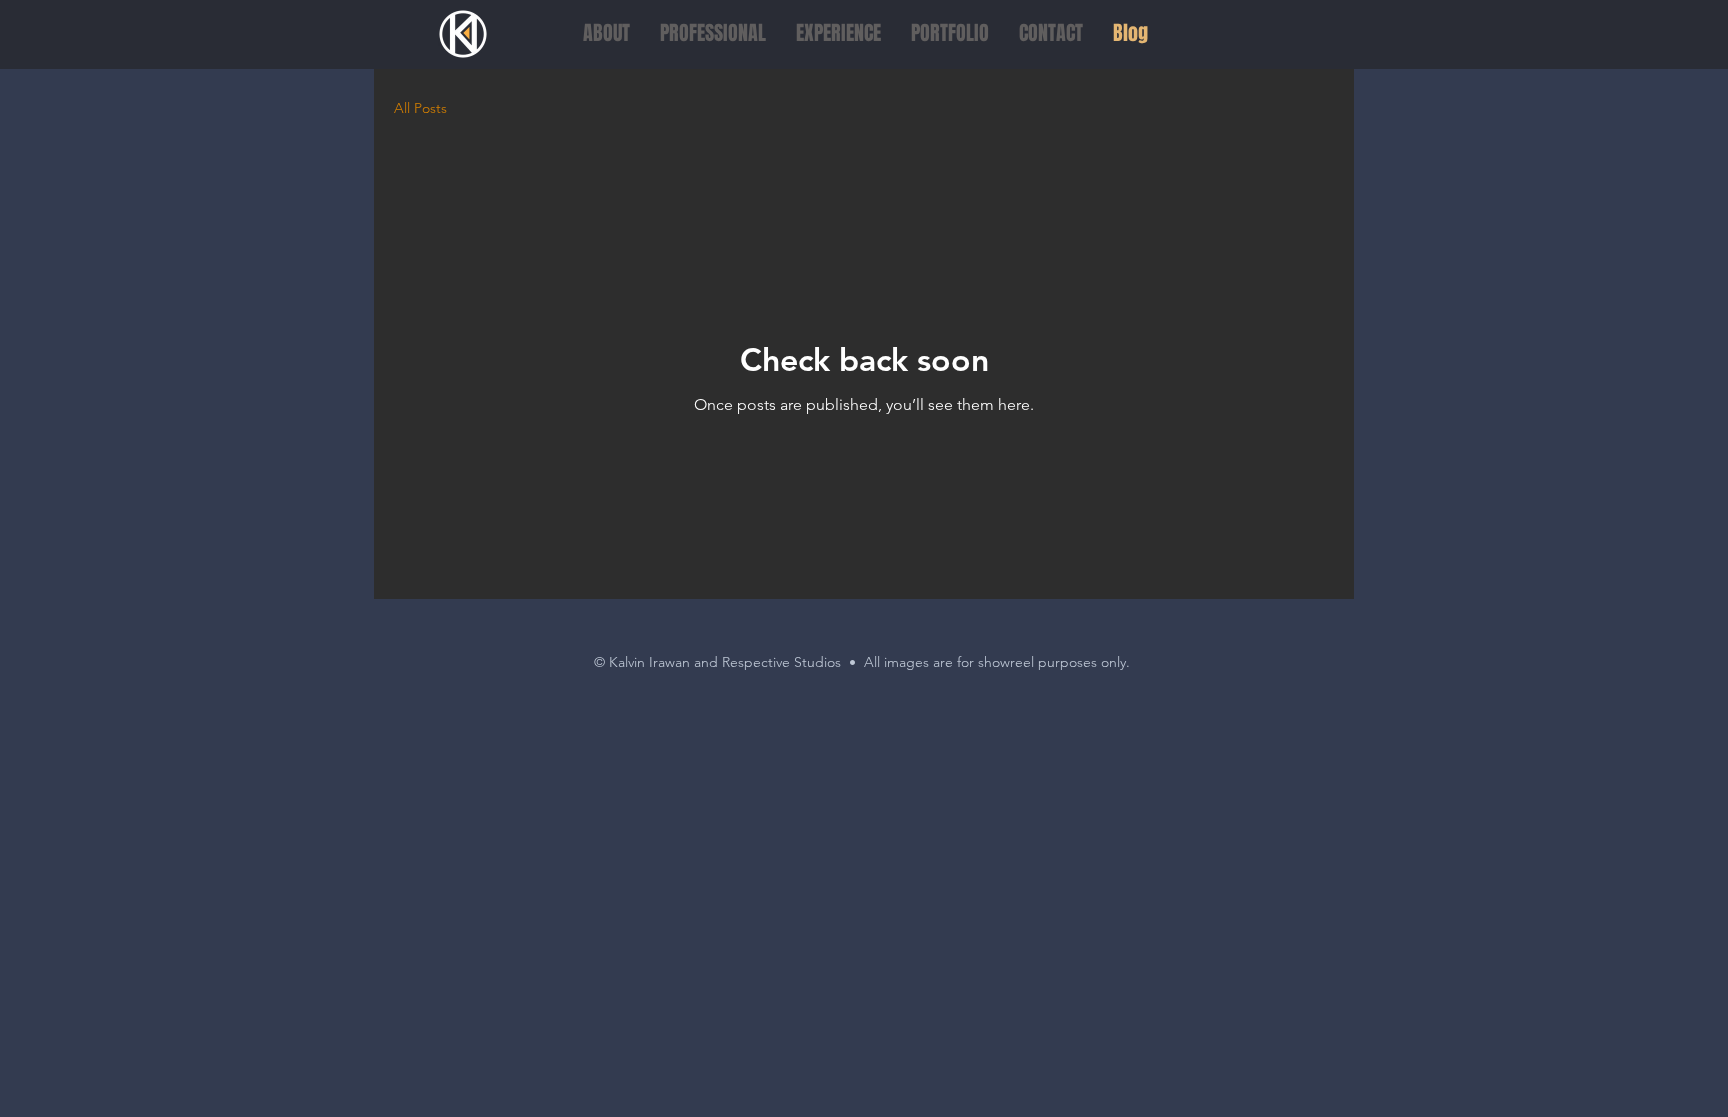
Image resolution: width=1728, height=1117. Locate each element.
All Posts (420, 108)
